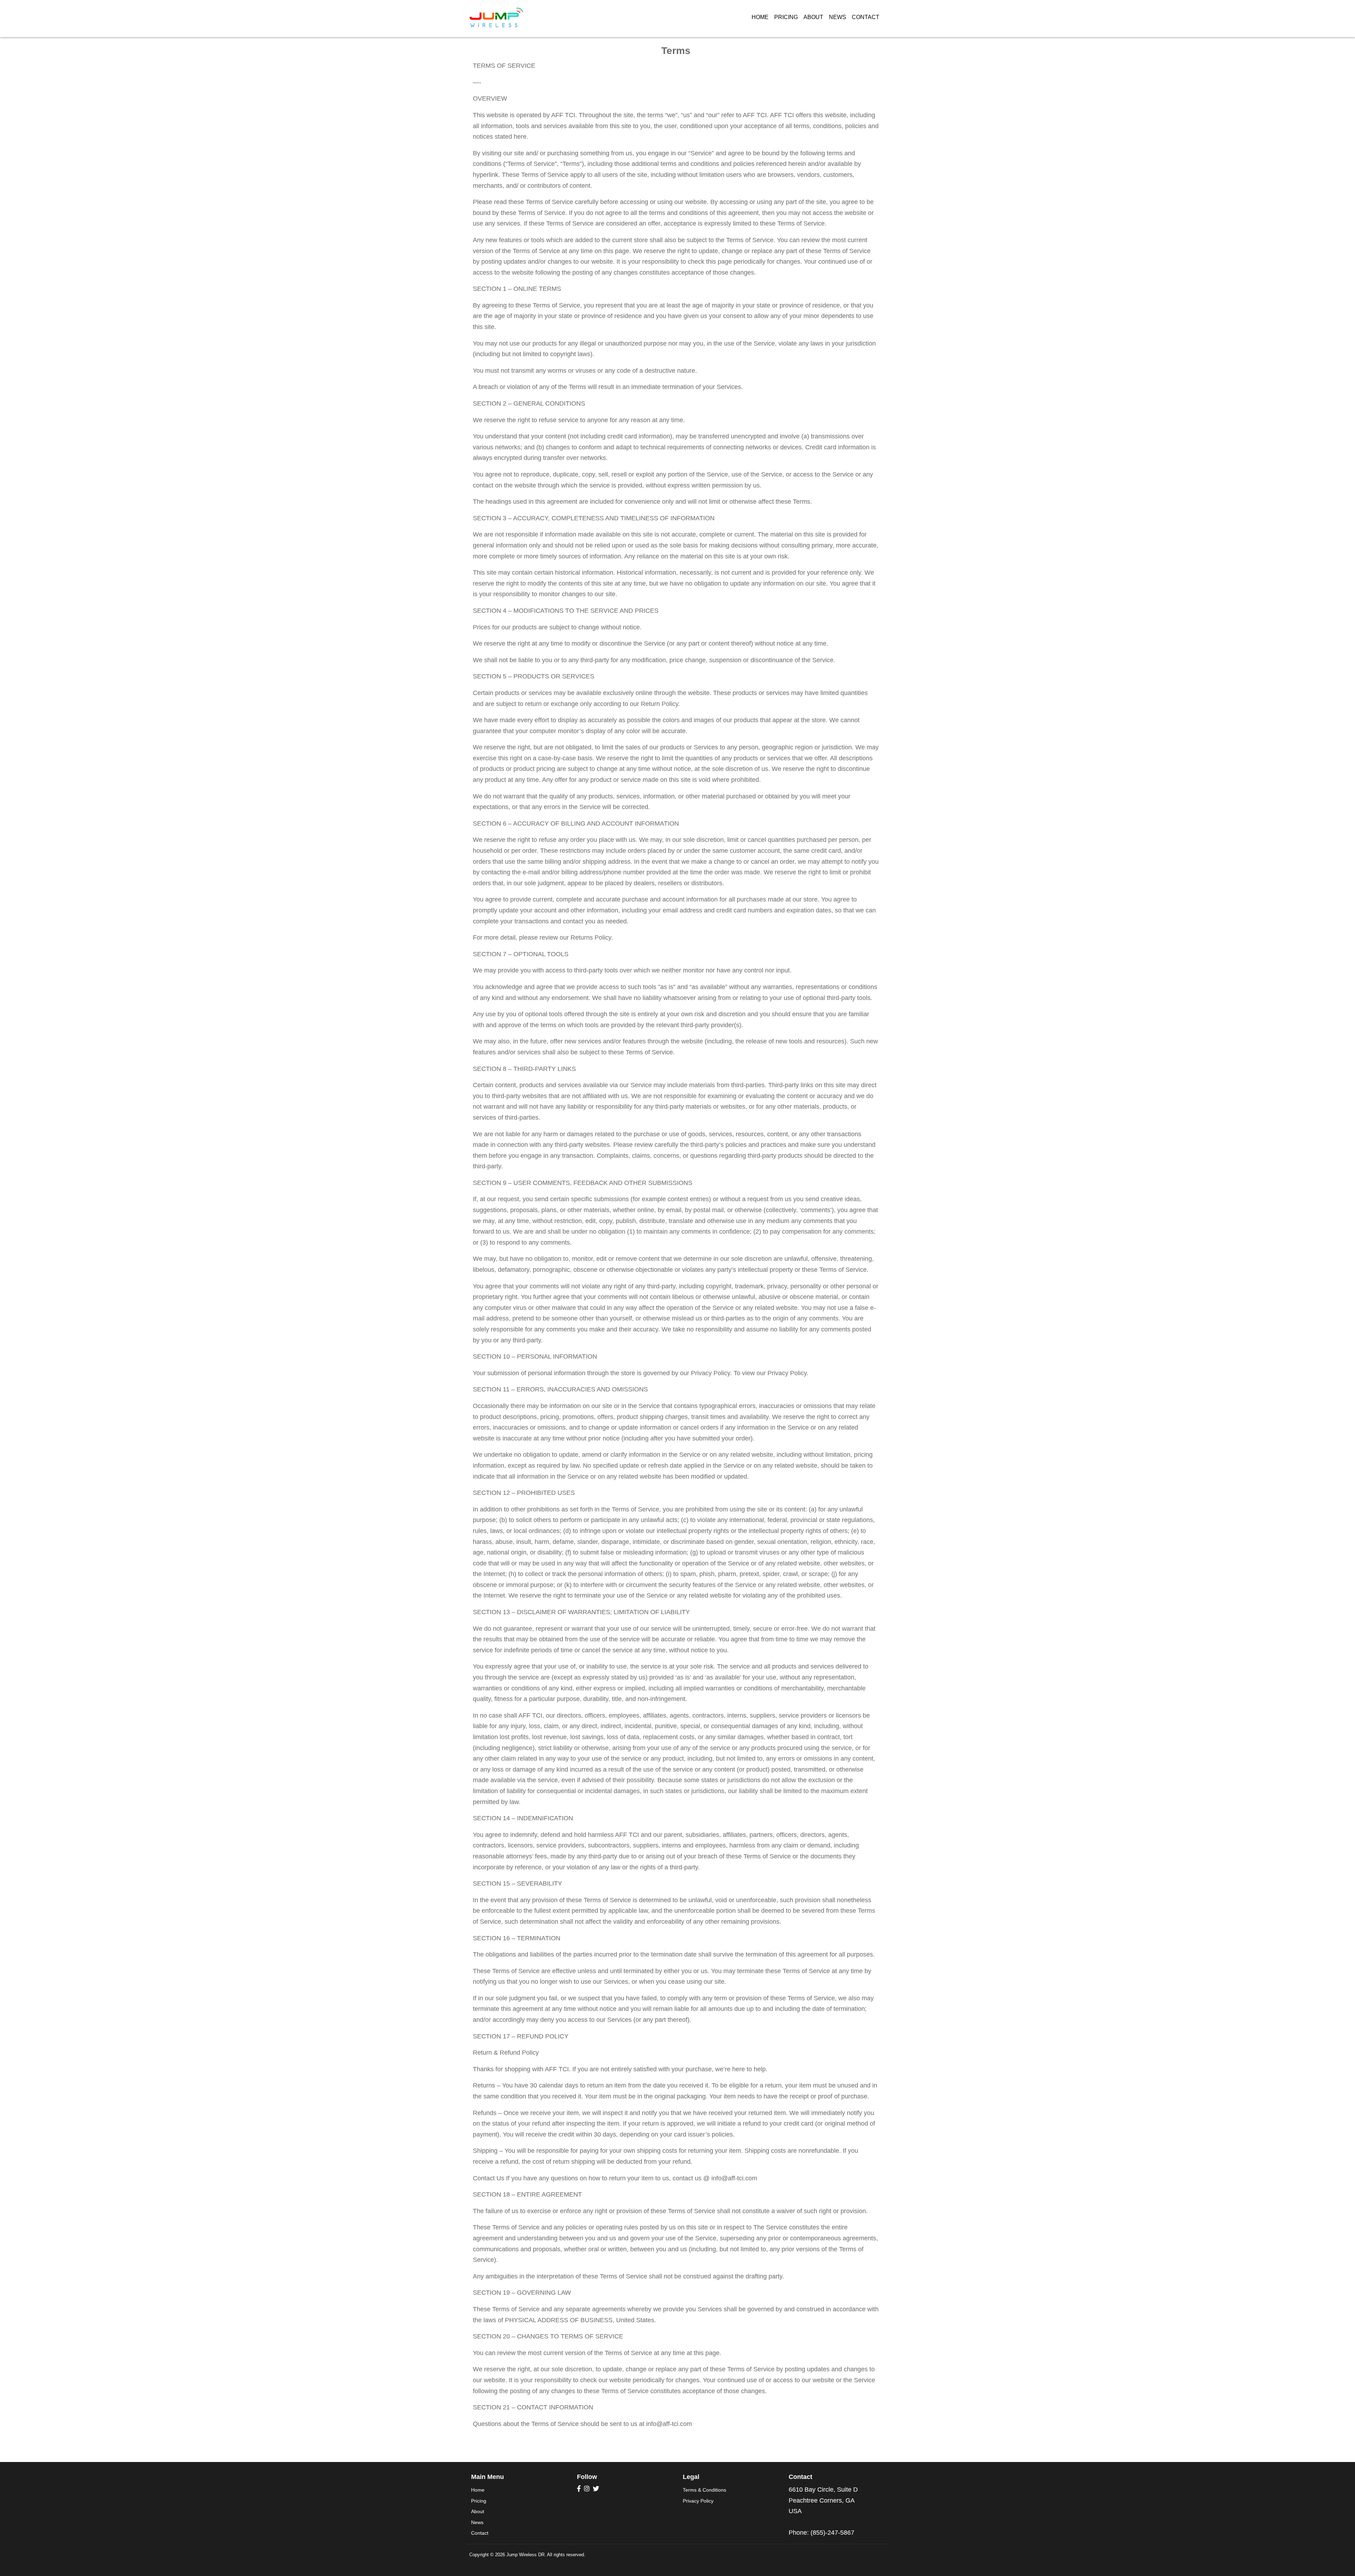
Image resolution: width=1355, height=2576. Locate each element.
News (838, 17)
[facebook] (579, 2489)
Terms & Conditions (704, 2490)
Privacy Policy (698, 2501)
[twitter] (596, 2489)
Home (760, 17)
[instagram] (587, 2489)
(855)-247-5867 (832, 2533)
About (813, 17)
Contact (866, 17)
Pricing (786, 17)
